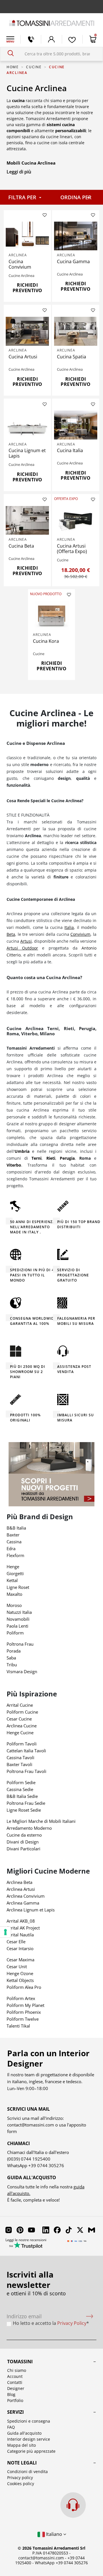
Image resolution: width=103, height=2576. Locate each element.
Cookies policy (21, 2484)
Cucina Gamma (73, 261)
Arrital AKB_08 (21, 1921)
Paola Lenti (17, 1626)
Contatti (15, 2382)
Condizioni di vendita (27, 2471)
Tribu (12, 1665)
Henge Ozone (20, 1973)
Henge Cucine (20, 1733)
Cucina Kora (46, 641)
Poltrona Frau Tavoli (26, 1771)
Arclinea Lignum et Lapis (31, 1910)
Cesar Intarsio (20, 1948)
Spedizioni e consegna (29, 2421)
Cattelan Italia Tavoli (26, 1751)
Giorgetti (15, 1573)
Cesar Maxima (20, 1960)
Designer (16, 2388)
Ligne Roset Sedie (24, 1810)
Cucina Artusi (23, 357)
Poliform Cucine (22, 1712)
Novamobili (18, 1619)
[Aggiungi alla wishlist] (45, 215)
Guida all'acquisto (24, 2433)
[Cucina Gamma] (76, 236)
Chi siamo (17, 2370)
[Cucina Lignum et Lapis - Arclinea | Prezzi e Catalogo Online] (27, 425)
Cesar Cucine (19, 1719)
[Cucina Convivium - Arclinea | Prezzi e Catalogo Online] (27, 236)
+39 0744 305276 (46, 2165)
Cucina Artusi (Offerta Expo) (72, 549)
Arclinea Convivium (26, 1896)
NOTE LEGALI (22, 2463)
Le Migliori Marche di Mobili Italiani (41, 1821)
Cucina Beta (21, 546)
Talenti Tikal (18, 2026)
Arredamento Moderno (29, 1828)
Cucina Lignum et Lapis (27, 453)
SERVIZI (15, 2412)
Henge (13, 1567)
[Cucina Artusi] (27, 331)
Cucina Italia (70, 450)
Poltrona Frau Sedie (26, 1803)
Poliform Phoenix (24, 2012)
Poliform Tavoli (22, 1744)
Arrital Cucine (20, 1705)
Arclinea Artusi (21, 1889)
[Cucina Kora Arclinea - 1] (52, 616)
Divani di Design (23, 1842)
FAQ (11, 2427)
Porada (14, 1651)
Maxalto (14, 1594)
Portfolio (15, 2400)
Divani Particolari (23, 1849)
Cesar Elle (16, 1942)
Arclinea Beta (19, 1882)
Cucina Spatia (72, 357)
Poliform (15, 1633)
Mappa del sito (21, 2445)
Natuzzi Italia (19, 1612)
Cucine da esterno (24, 1835)
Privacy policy (20, 2478)
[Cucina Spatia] (76, 331)
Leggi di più (19, 172)
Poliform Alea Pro (24, 1987)
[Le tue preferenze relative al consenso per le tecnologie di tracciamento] (5, 1932)
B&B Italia (16, 1528)
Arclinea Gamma (23, 1903)
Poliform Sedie (21, 1782)
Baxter (13, 1535)
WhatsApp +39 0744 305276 (61, 2563)
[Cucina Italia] (76, 425)
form (12, 2131)
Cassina (14, 1542)
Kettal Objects (20, 1980)
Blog (11, 2394)
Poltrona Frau (20, 1644)
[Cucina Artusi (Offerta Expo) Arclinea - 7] (76, 521)
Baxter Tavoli (19, 1764)
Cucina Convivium (20, 264)
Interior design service (29, 2439)
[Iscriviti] (90, 2316)
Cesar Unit (17, 1966)
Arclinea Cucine (22, 1726)
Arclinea (18, 255)
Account (15, 2376)
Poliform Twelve (23, 2019)
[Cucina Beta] (27, 521)
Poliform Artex (21, 1998)
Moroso (14, 1605)
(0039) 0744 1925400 (29, 2159)
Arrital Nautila (20, 1935)
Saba (11, 1658)
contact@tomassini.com (31, 2125)
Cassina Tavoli (20, 1757)
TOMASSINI (20, 2362)
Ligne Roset (18, 1587)
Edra (11, 1548)
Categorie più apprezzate (31, 2451)
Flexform (15, 1555)
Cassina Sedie (20, 1789)
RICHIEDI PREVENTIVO (27, 288)
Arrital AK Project (23, 1928)
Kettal (12, 1580)
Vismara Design (22, 1671)
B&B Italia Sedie (22, 1796)
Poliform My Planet (25, 2005)
